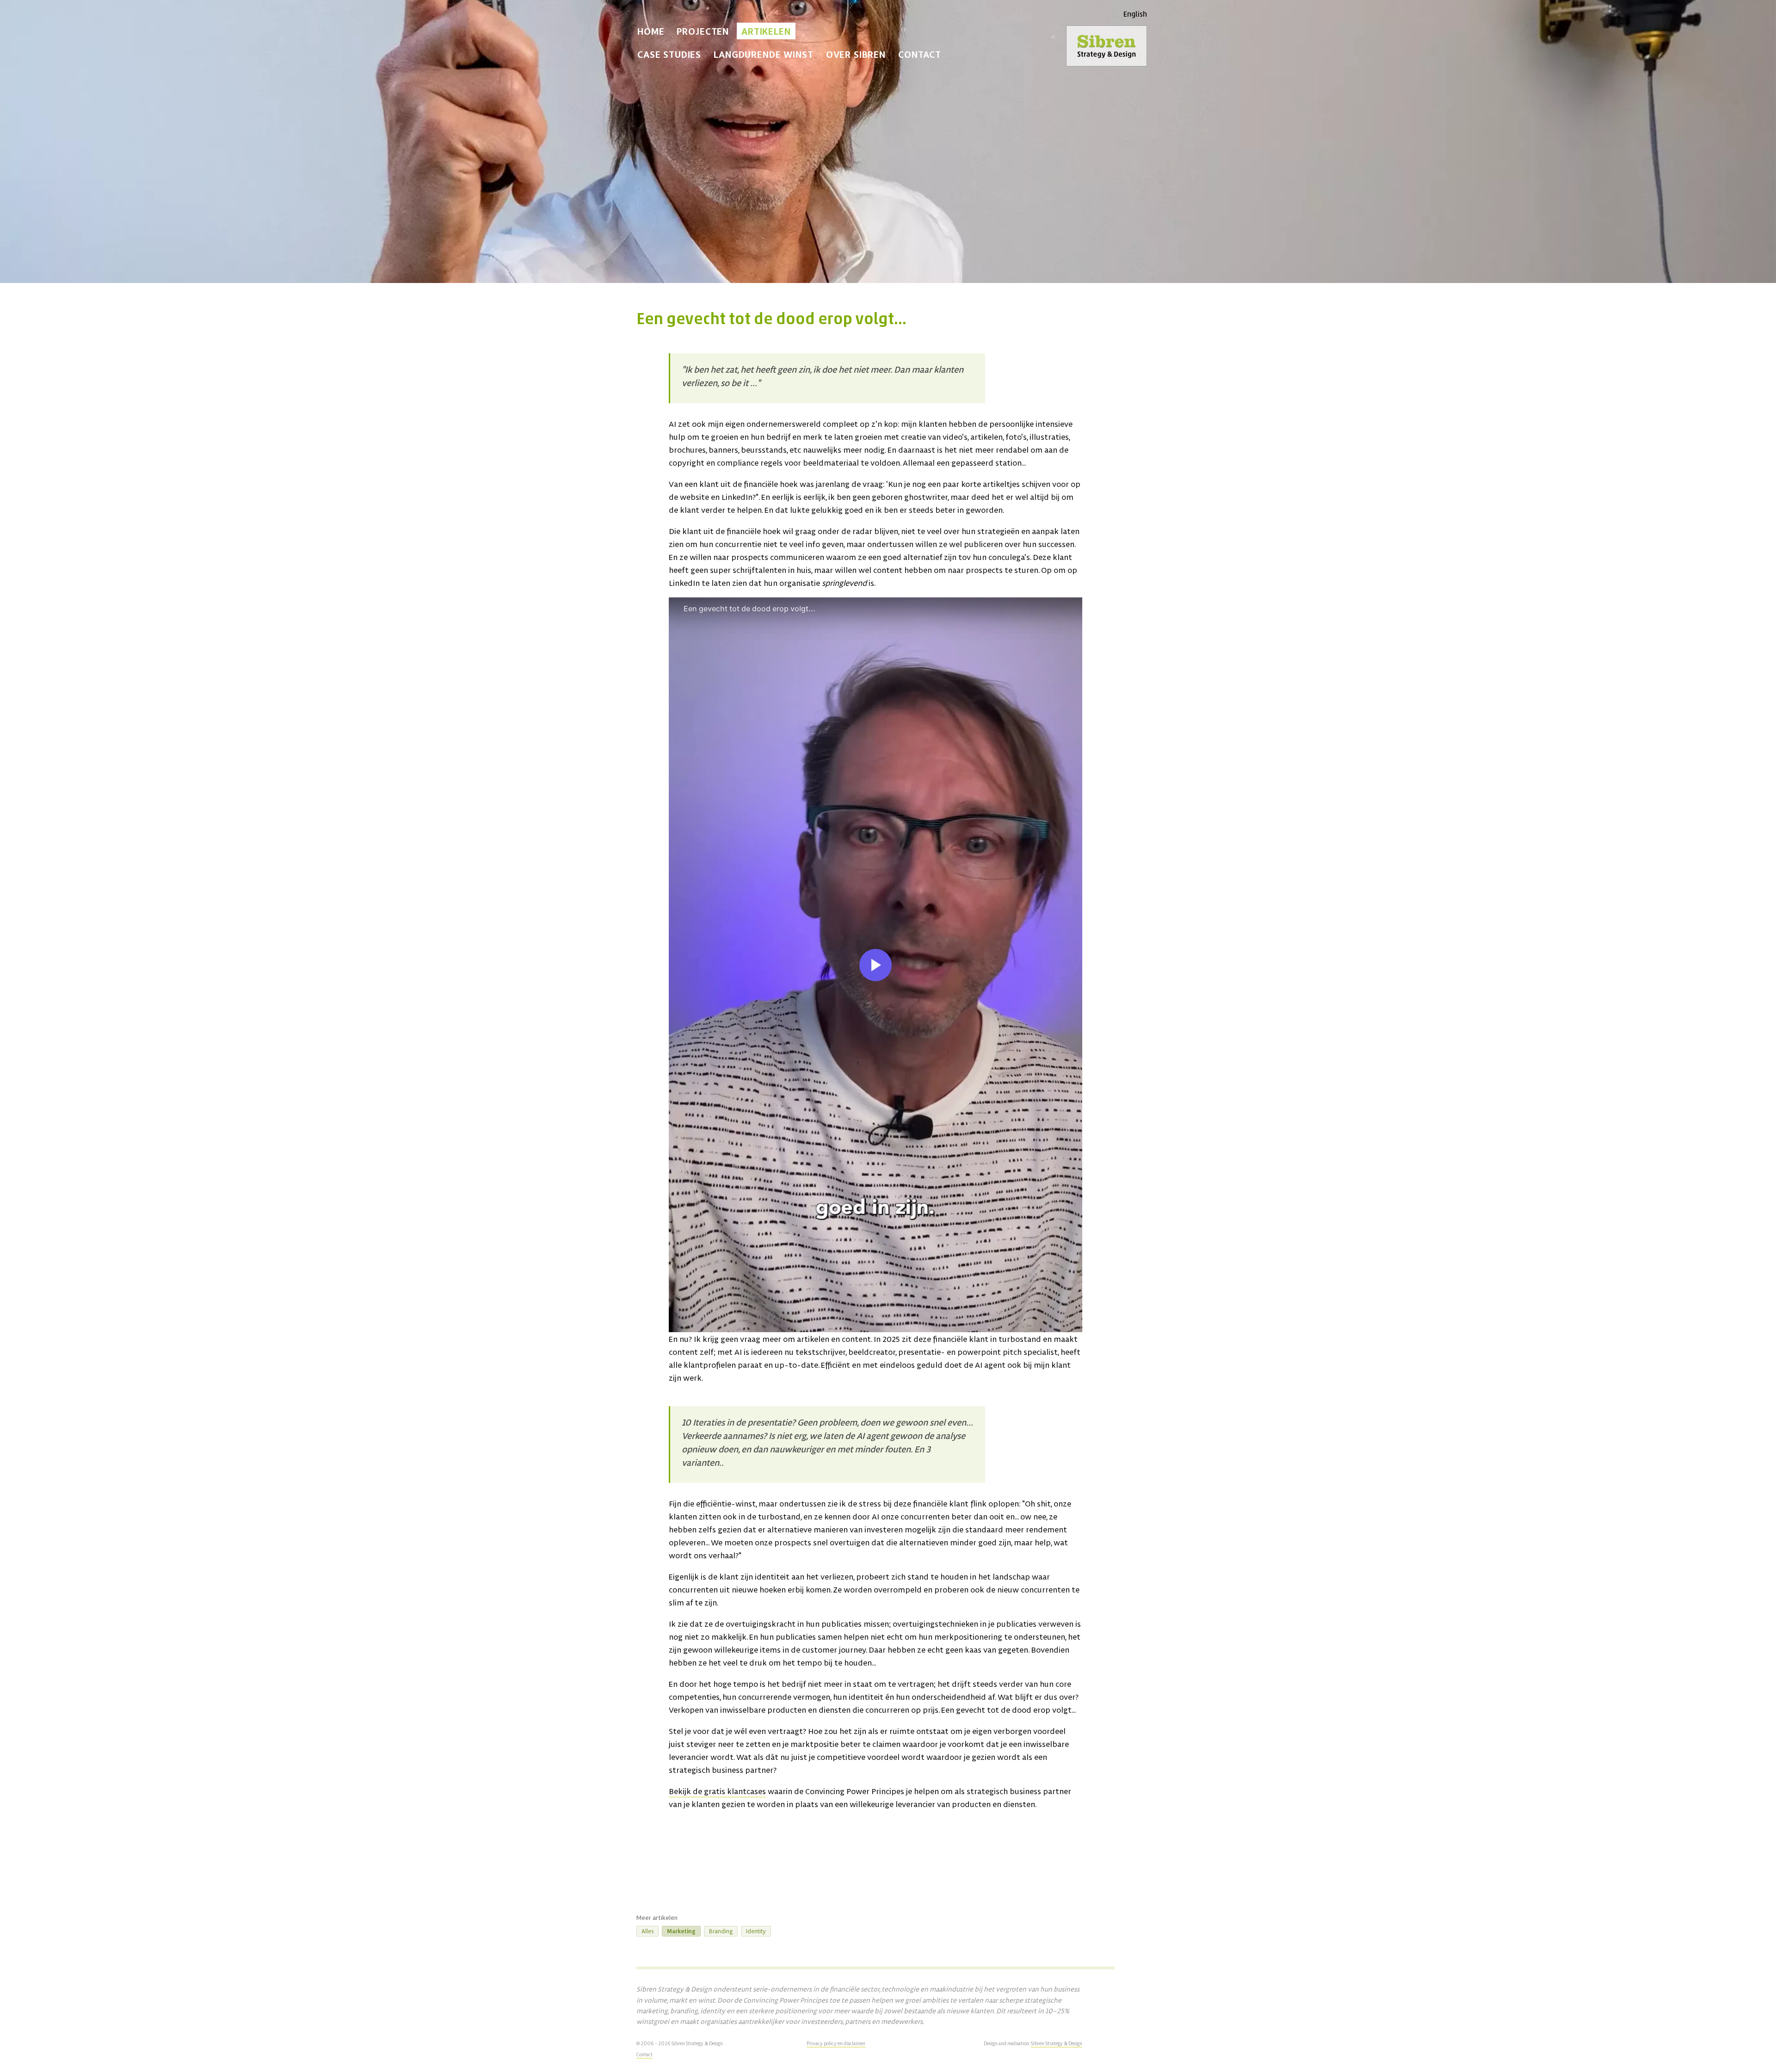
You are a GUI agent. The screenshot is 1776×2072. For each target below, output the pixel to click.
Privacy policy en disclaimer (836, 2043)
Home (651, 31)
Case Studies (669, 54)
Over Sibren (856, 54)
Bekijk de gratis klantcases (717, 1791)
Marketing (681, 1931)
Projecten (703, 31)
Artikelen (766, 31)
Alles (647, 1931)
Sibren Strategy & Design (1057, 2043)
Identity (756, 1931)
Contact (920, 54)
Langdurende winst (763, 54)
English (1135, 15)
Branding (721, 1931)
